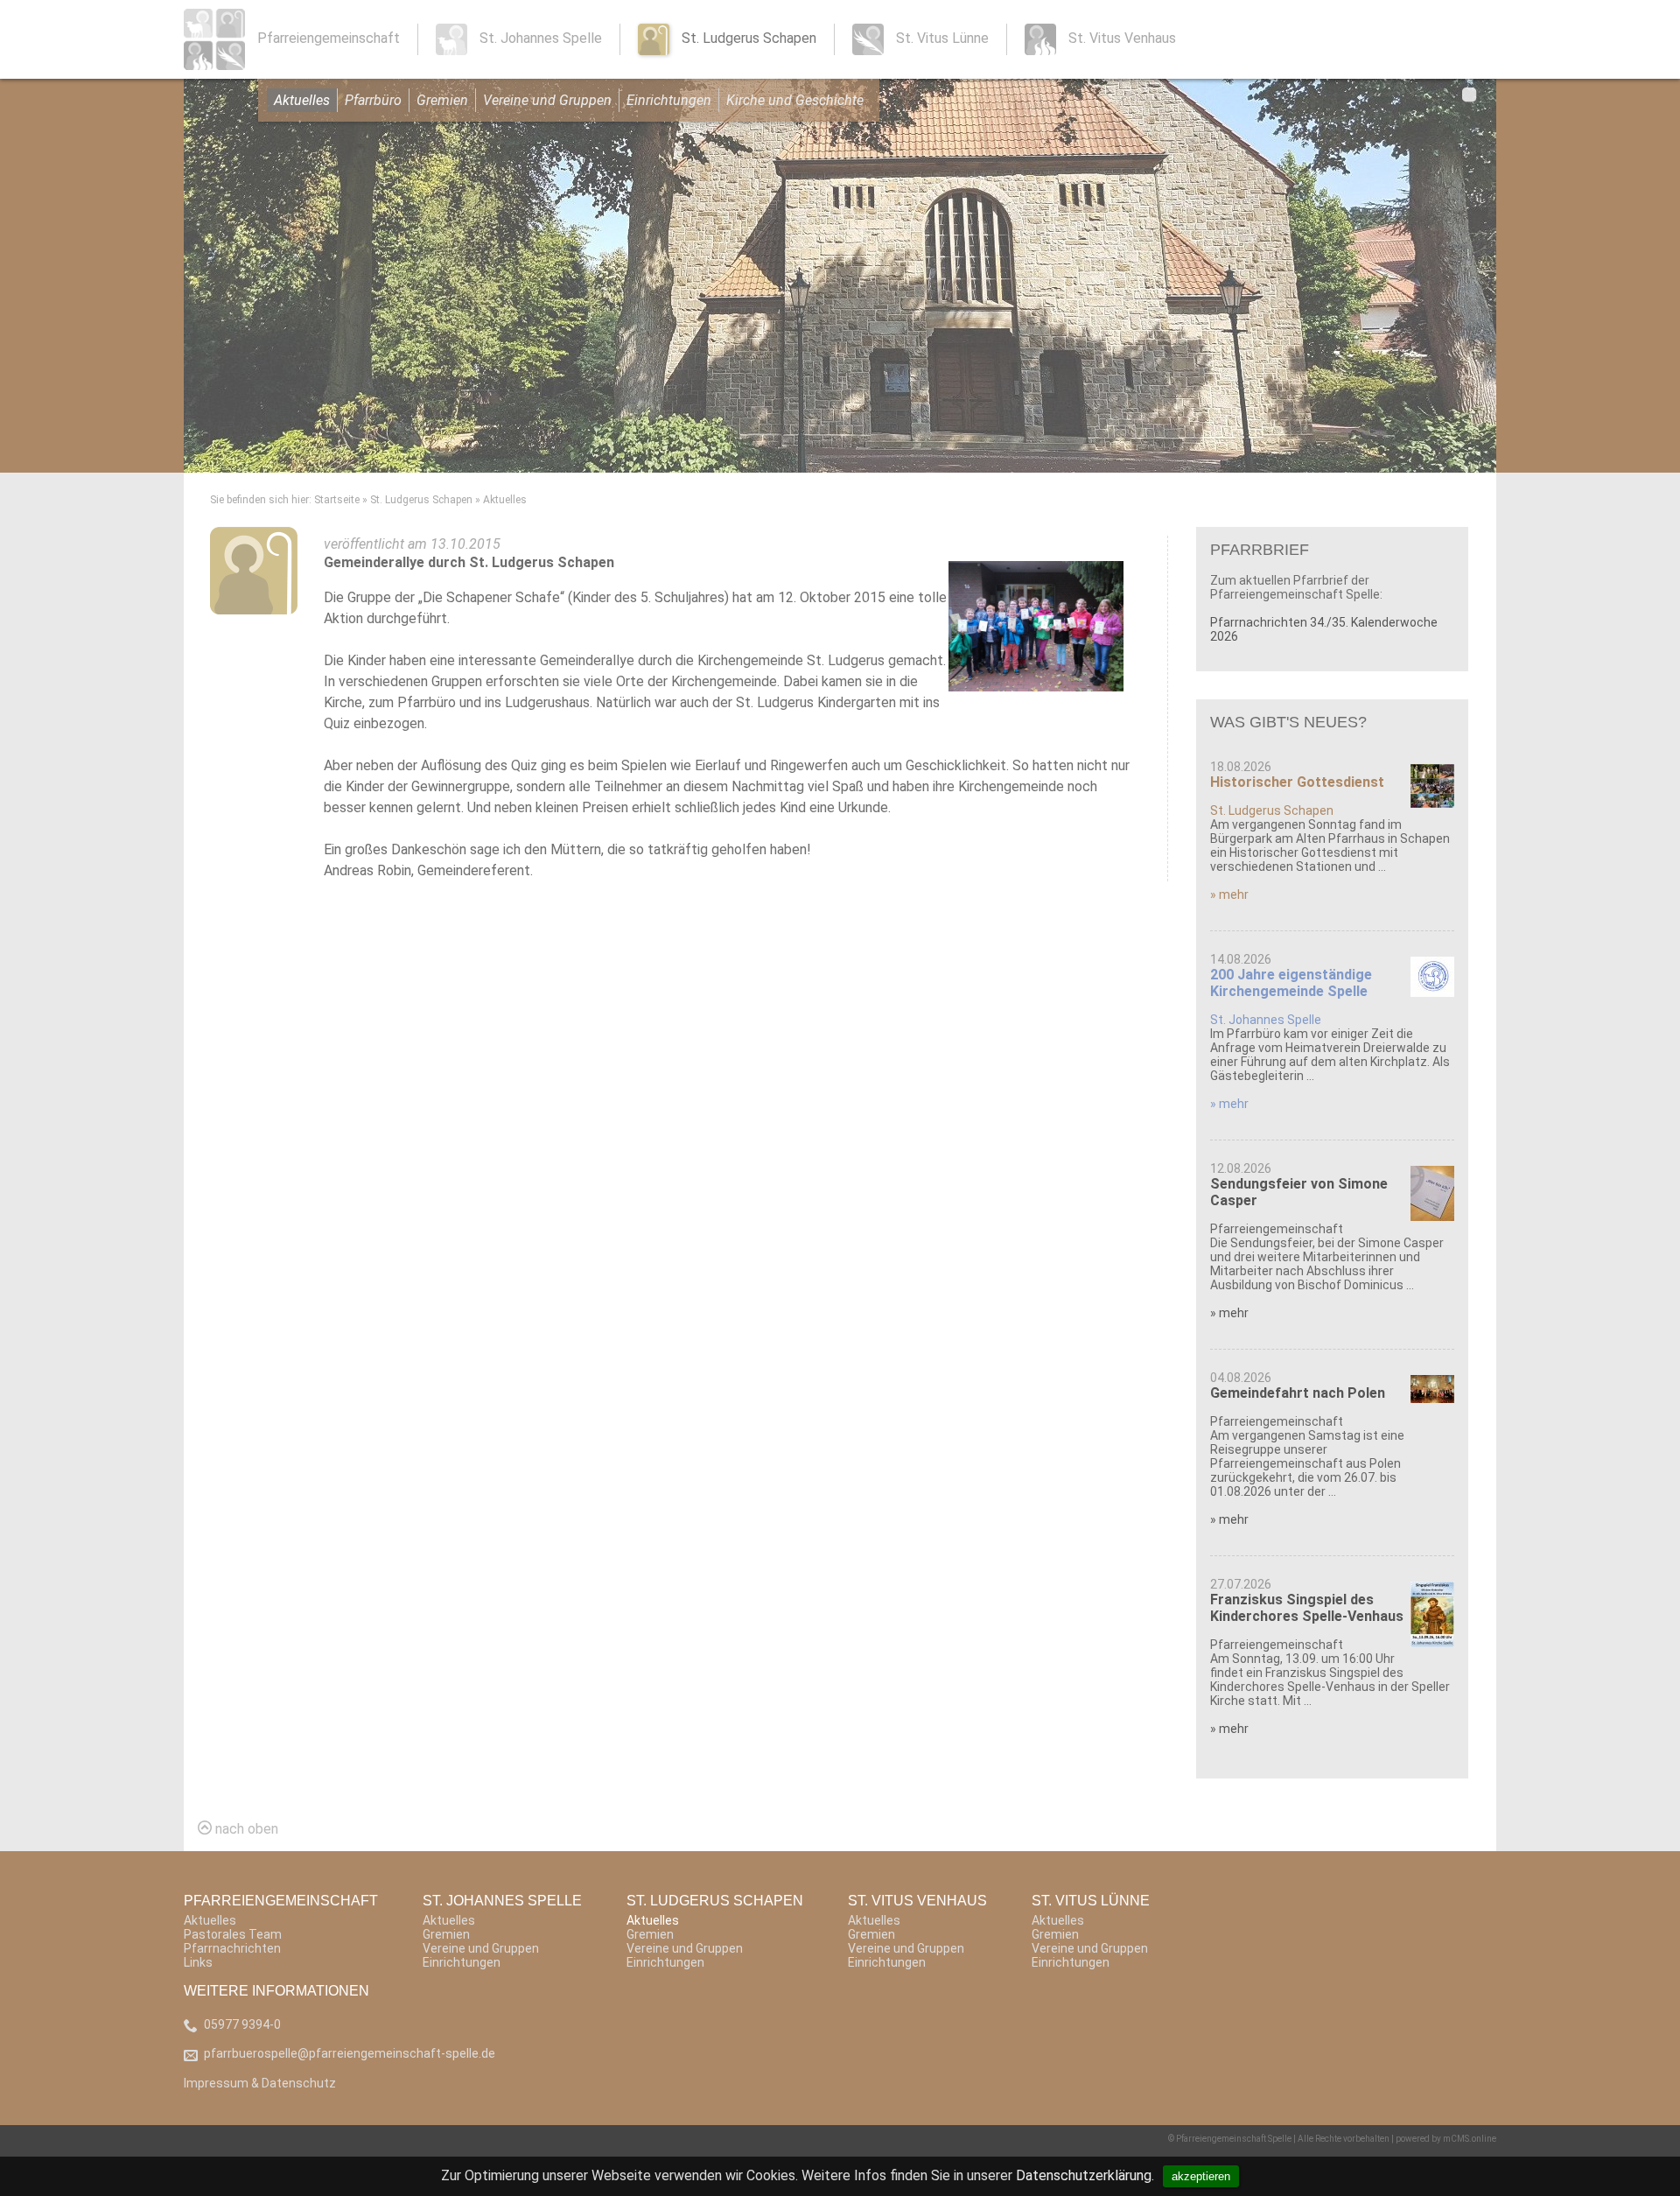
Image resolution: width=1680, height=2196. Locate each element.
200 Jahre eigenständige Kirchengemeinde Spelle (1291, 983)
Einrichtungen (669, 100)
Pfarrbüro (373, 100)
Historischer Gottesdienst (1297, 782)
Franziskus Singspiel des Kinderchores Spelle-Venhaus (1307, 1608)
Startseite (337, 500)
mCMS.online (1470, 2139)
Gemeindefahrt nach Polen (1298, 1393)
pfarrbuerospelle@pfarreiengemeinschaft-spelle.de (350, 2053)
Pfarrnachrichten (232, 1948)
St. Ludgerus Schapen (421, 500)
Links (198, 1962)
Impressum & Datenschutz (260, 2083)
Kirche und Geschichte (795, 100)
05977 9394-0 (242, 2024)
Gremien (442, 100)
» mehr (1229, 895)
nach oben (245, 1829)
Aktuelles (302, 100)
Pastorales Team (233, 1934)
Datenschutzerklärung (1084, 2175)
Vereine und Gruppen (547, 100)
